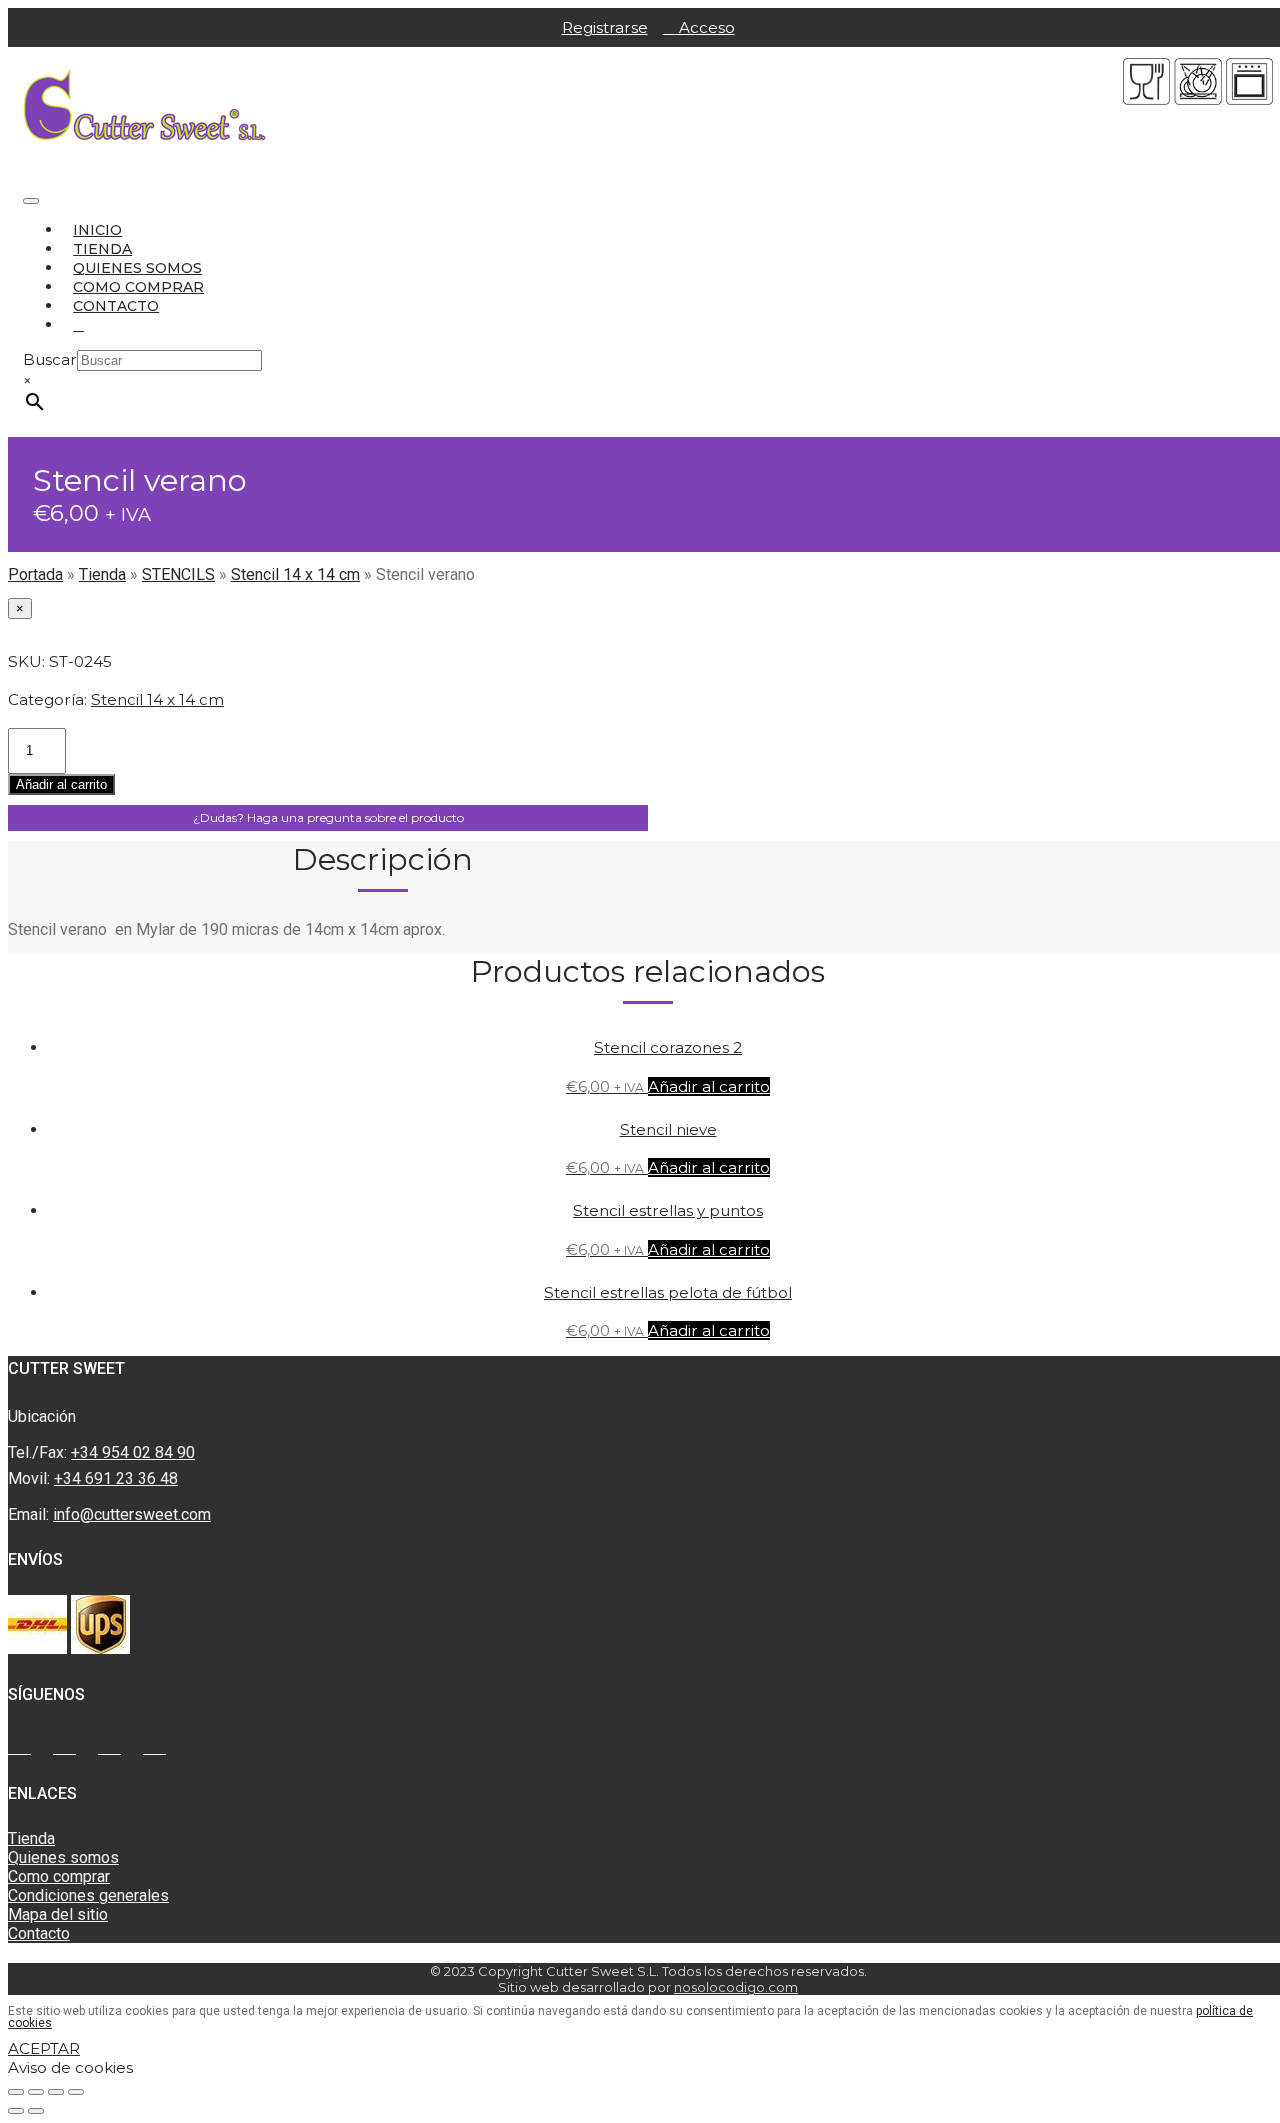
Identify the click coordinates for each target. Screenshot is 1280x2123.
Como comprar (138, 287)
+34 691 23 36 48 (116, 1478)
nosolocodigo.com (736, 1987)
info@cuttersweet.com (132, 1514)
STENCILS (178, 574)
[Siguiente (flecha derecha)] (36, 2111)
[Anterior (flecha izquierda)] (16, 2111)
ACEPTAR (44, 2048)
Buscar (50, 359)
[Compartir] (36, 2092)
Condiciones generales (88, 1895)
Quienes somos (137, 268)
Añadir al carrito (61, 784)
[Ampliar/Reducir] (76, 2092)
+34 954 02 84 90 (133, 1452)
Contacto (116, 306)
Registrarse (605, 27)
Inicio (97, 230)
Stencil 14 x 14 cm (295, 574)
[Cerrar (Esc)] (16, 2092)
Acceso (705, 27)
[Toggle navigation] (31, 201)
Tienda (102, 249)
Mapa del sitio (58, 1914)
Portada (35, 574)
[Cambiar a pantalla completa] (56, 2092)
